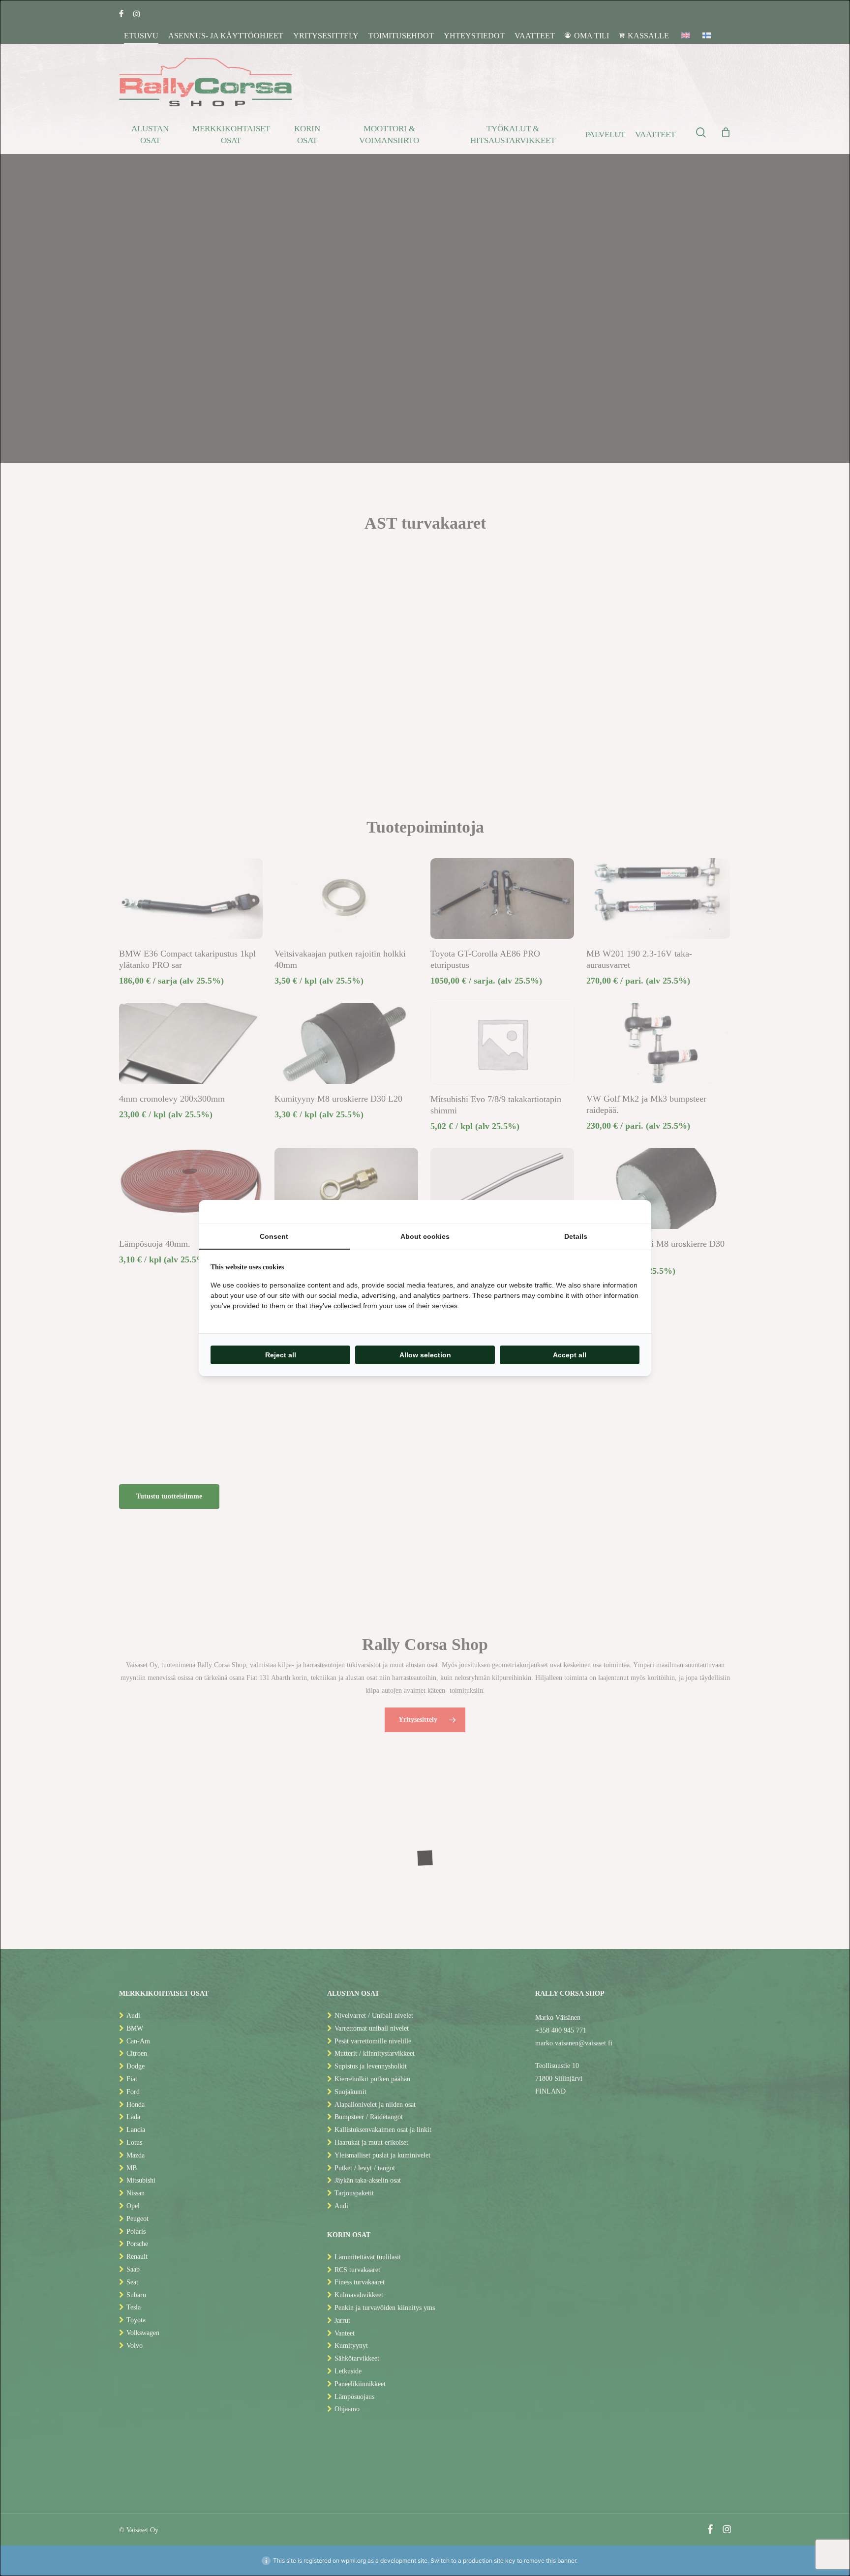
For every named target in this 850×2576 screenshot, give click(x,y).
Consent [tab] (274, 1236)
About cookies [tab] (425, 1236)
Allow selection (425, 1355)
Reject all (281, 1355)
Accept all (570, 1355)
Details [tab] (576, 1236)
